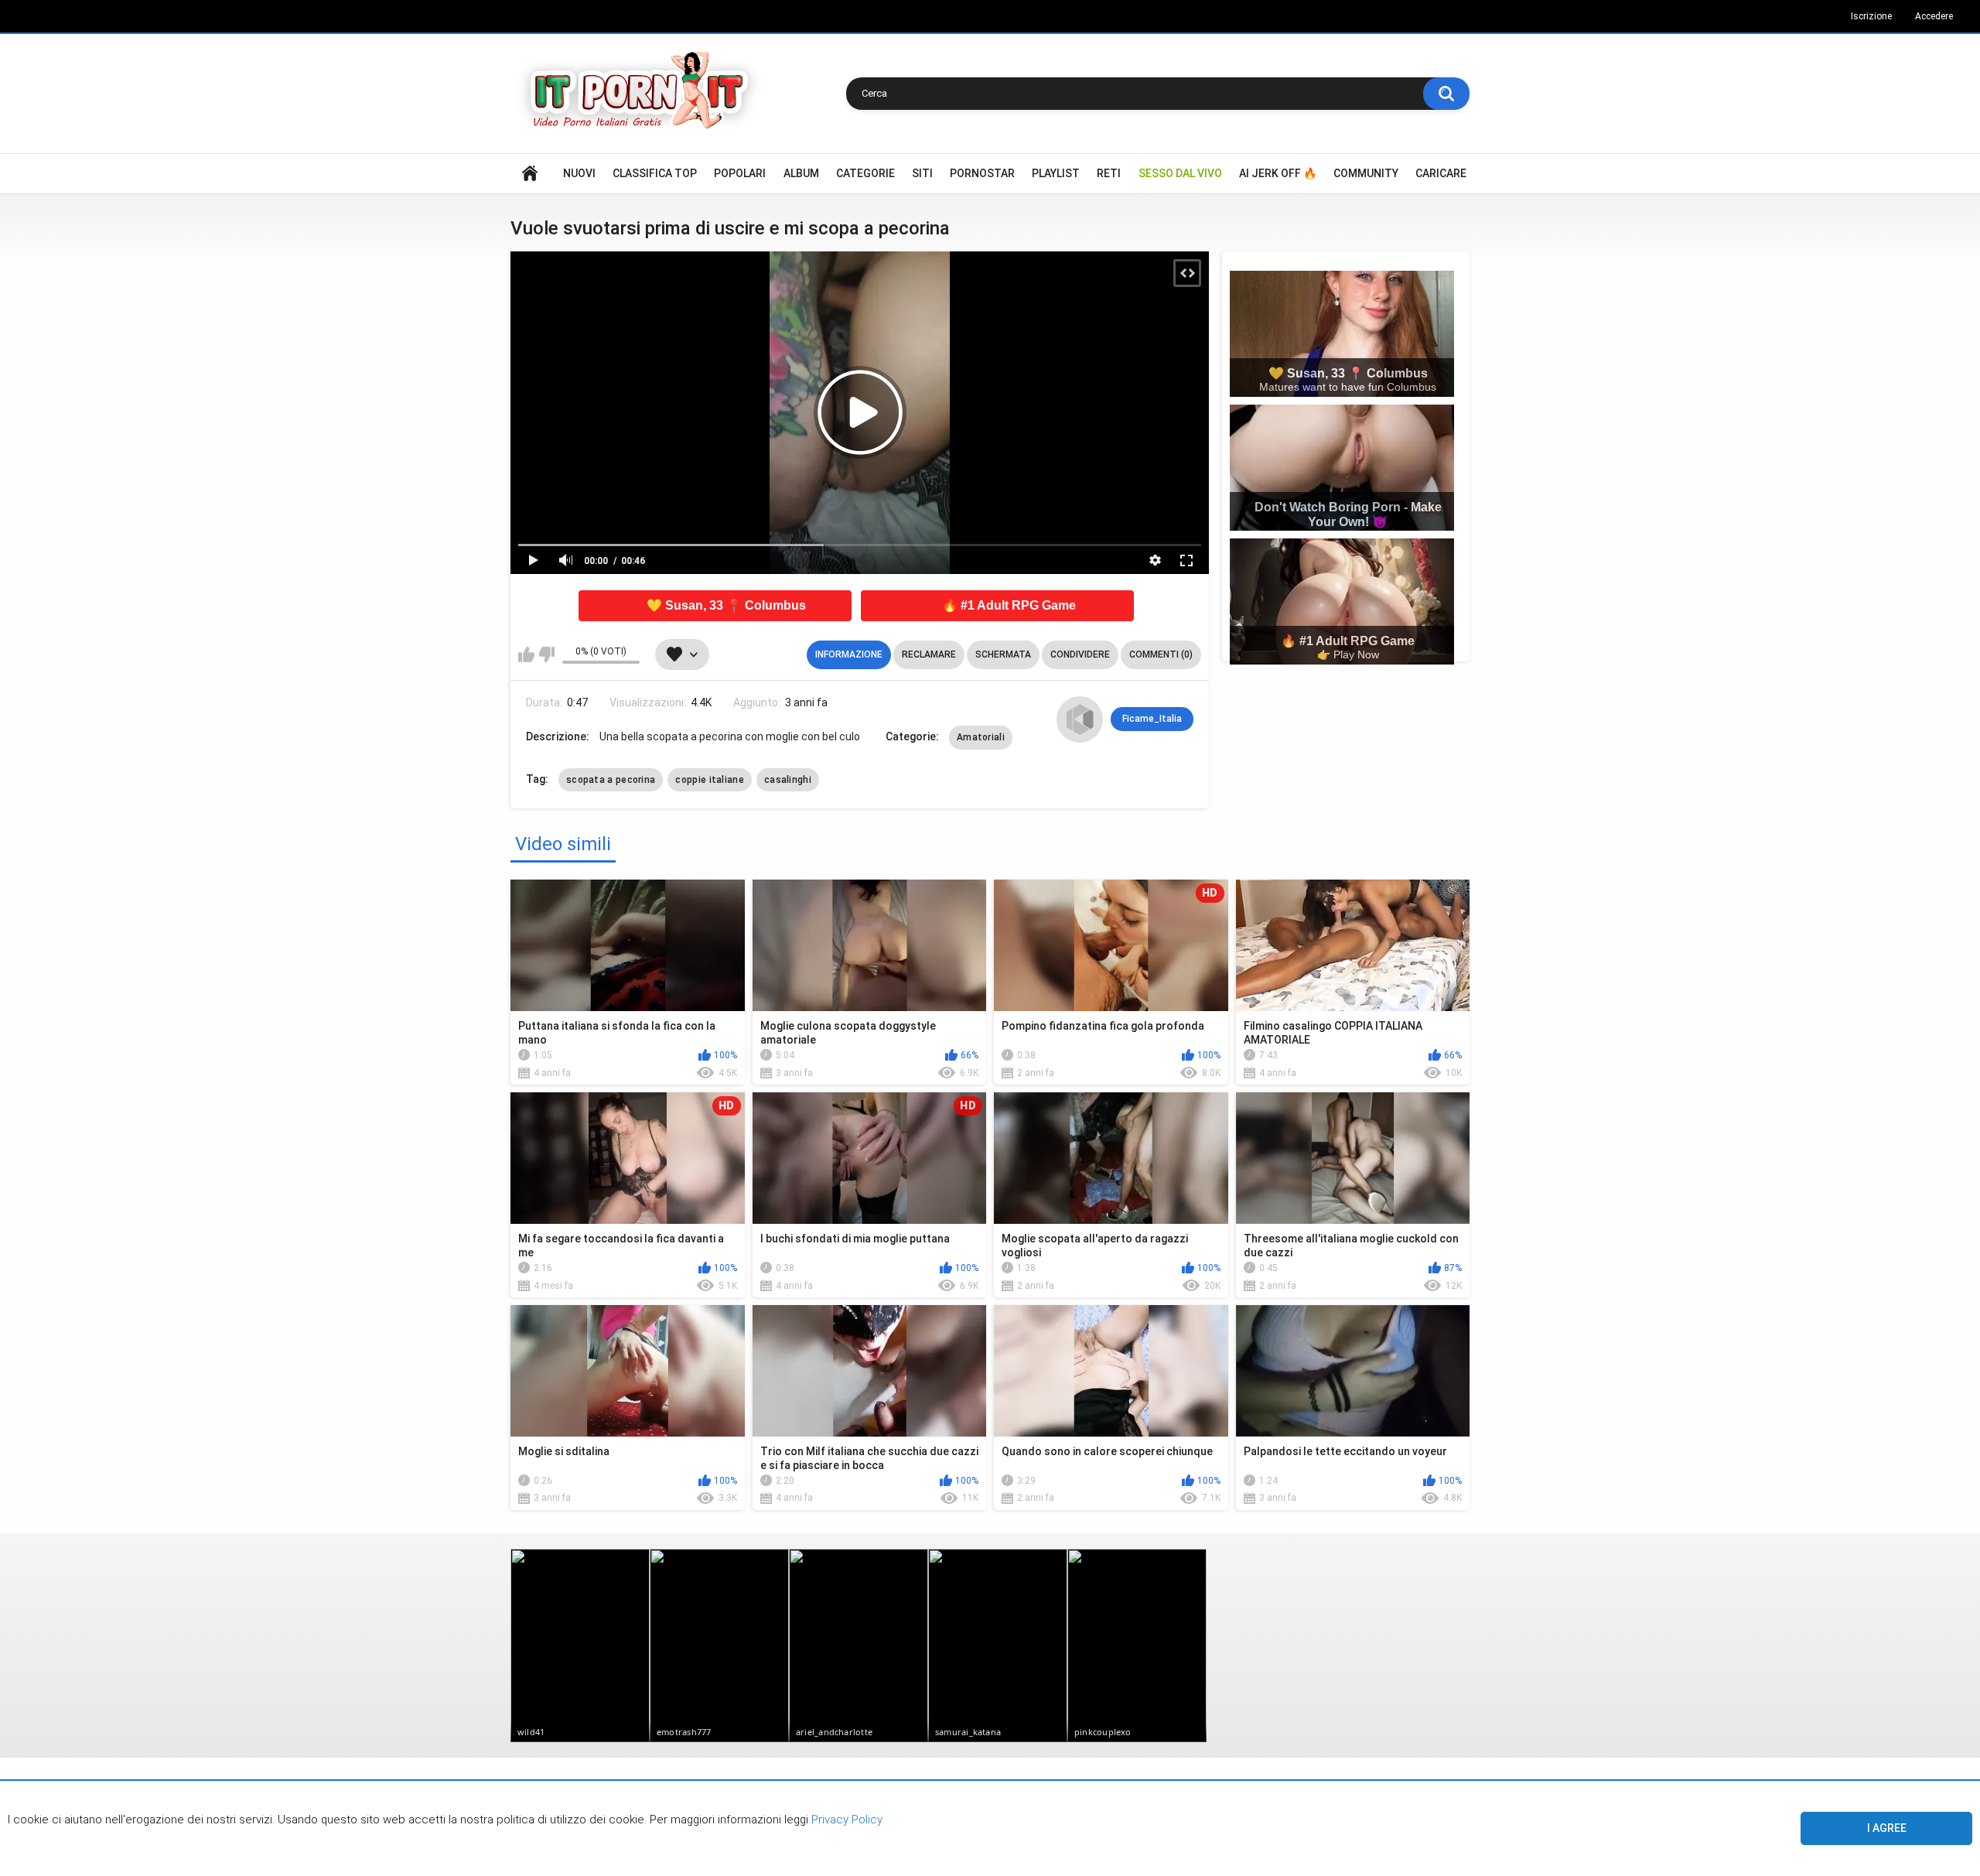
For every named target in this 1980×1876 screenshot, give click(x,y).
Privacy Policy (845, 1820)
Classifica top (655, 173)
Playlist (1056, 173)
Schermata (1003, 654)
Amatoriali (981, 737)
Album (801, 173)
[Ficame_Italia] (1080, 719)
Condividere (1080, 654)
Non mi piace (546, 654)
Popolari (740, 173)
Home (530, 174)
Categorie (865, 173)
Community (1366, 173)
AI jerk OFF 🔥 (1278, 173)
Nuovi (579, 173)
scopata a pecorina (611, 780)
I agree (1887, 1828)
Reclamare (929, 654)
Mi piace (526, 654)
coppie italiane (710, 780)
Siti (922, 173)
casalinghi (788, 780)
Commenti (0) (1161, 654)
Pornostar (982, 173)
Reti (1109, 173)
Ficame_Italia (1152, 719)
